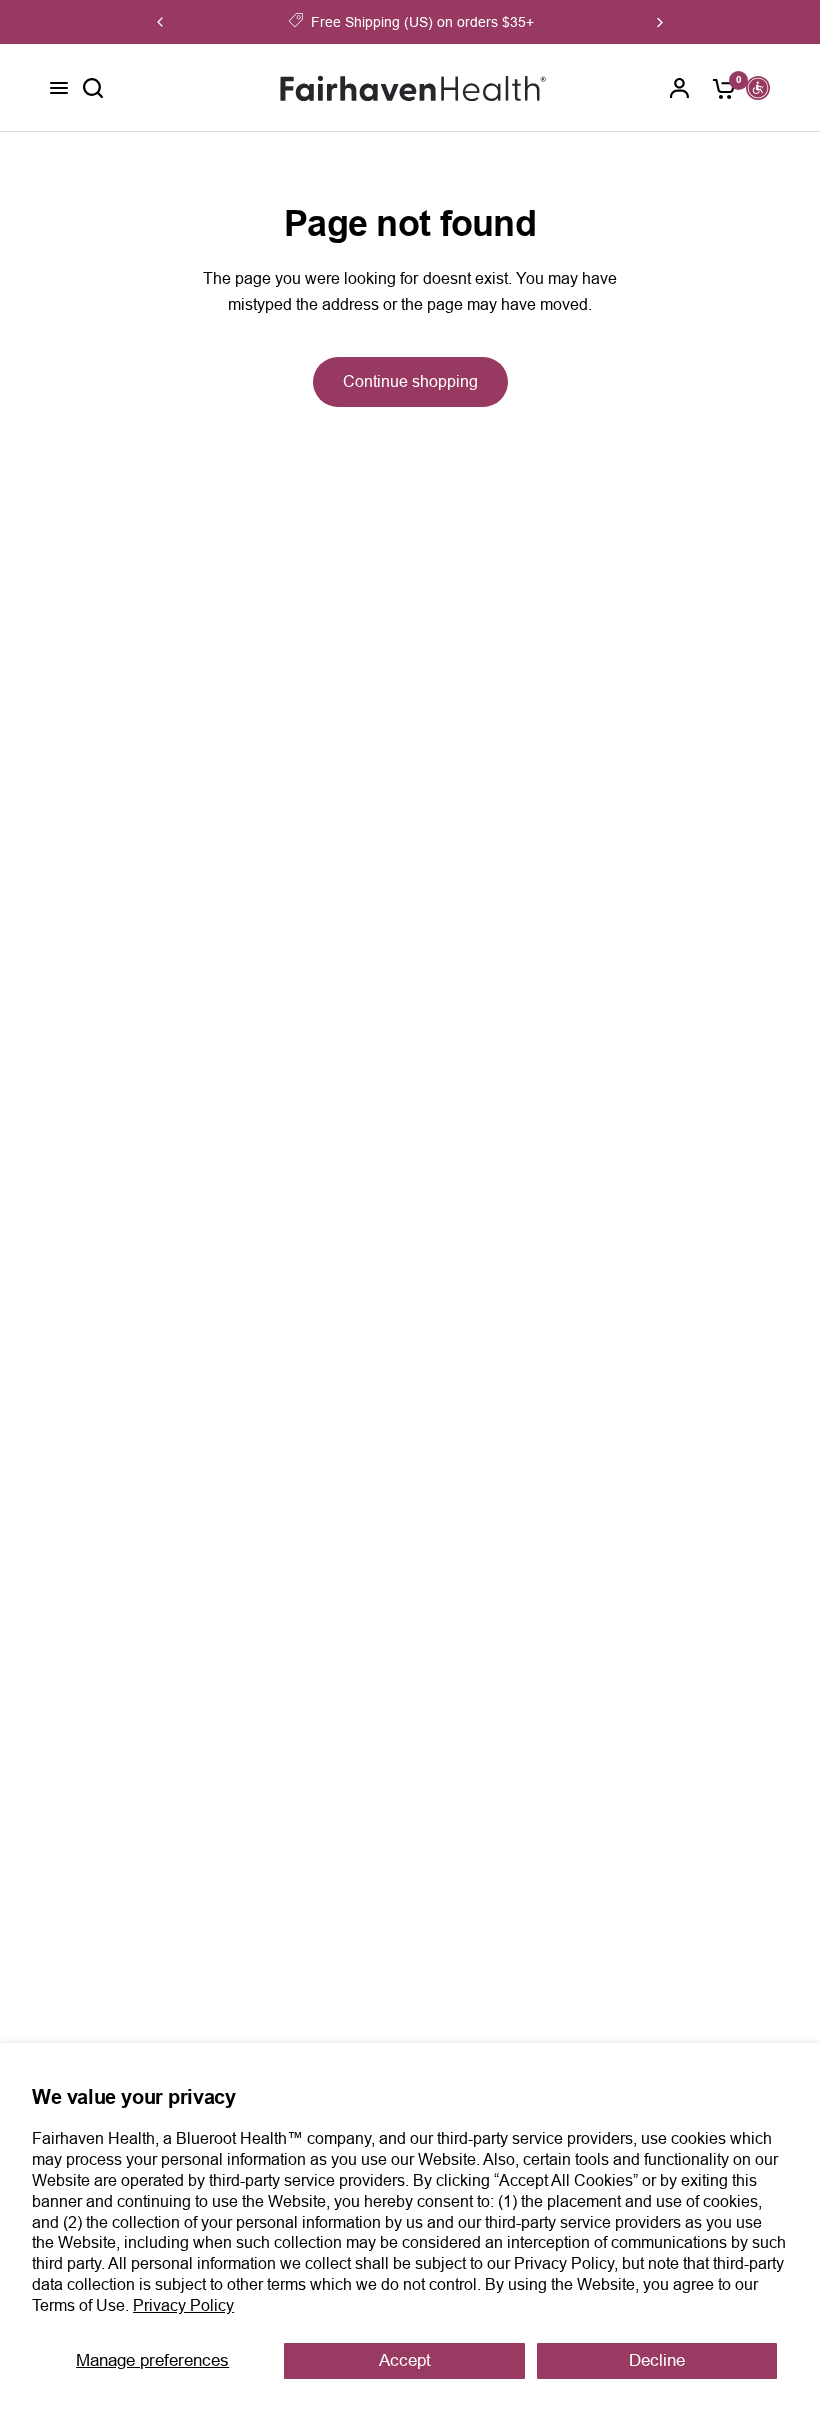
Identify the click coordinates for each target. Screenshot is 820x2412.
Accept (405, 2360)
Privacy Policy (183, 2305)
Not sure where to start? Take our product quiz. (513, 22)
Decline (657, 2360)
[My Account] (680, 88)
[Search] (93, 88)
